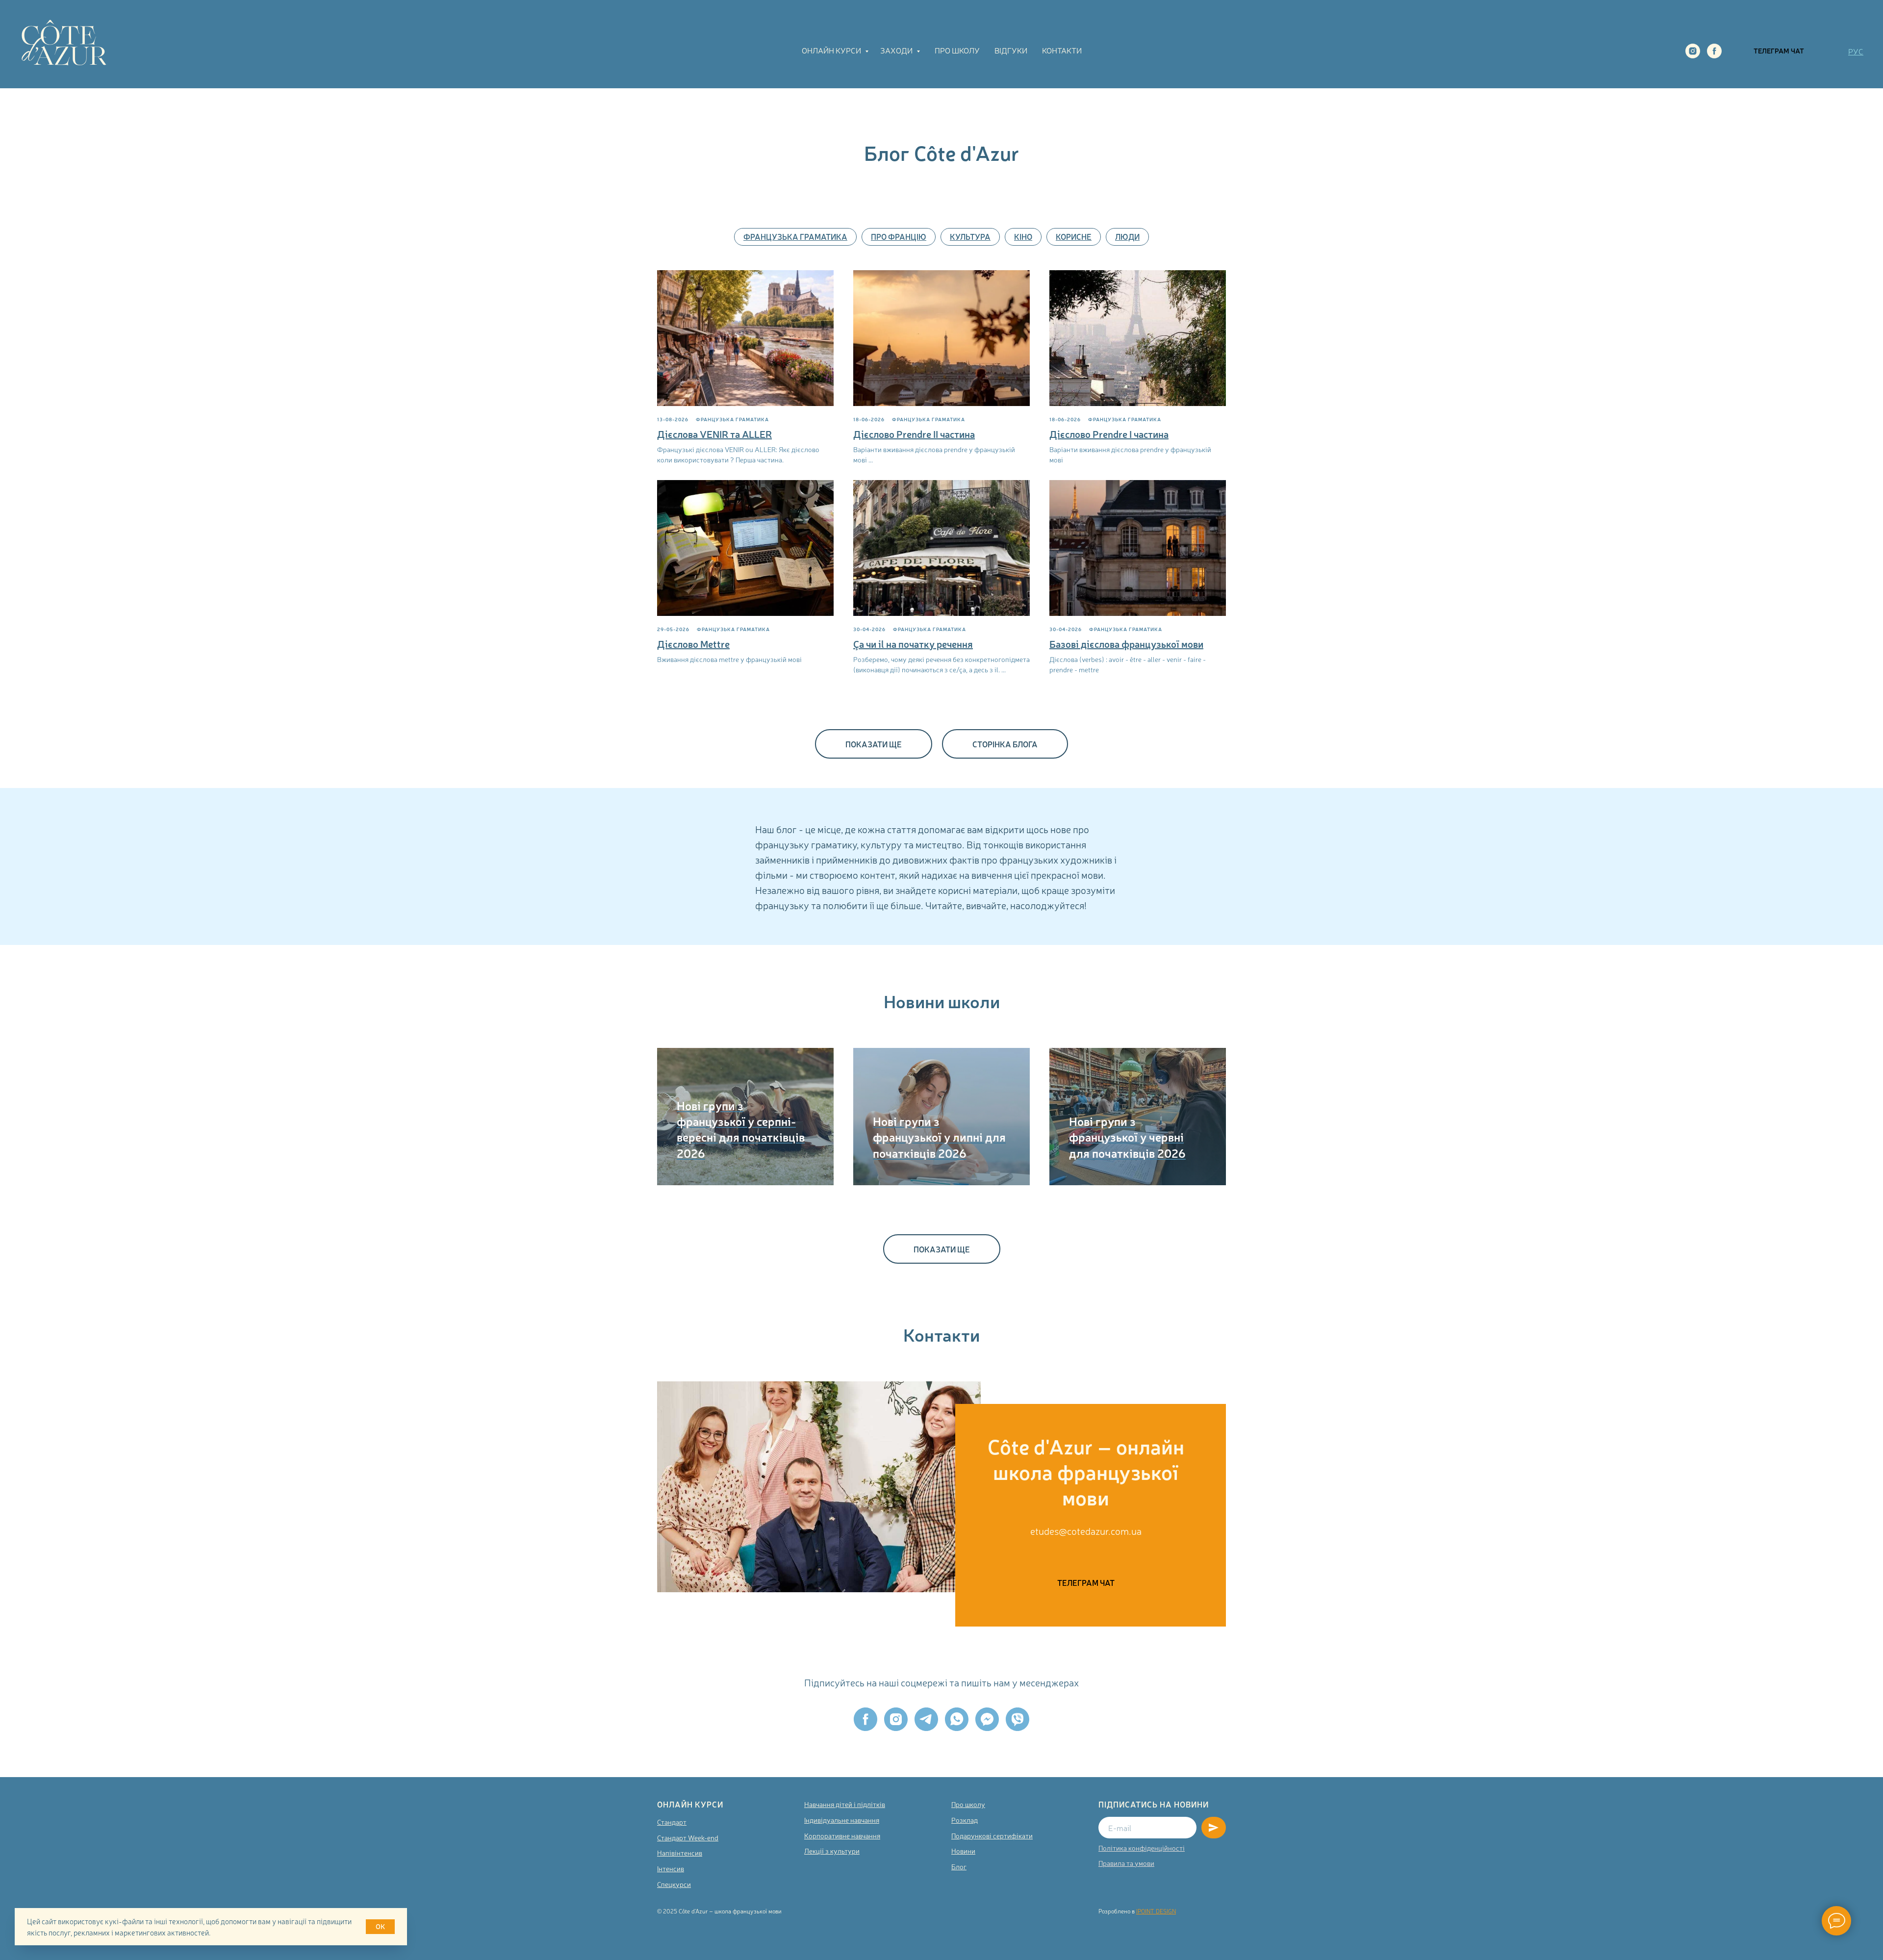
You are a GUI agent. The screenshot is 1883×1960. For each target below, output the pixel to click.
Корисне (1074, 236)
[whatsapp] (957, 1719)
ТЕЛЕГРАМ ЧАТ (1779, 51)
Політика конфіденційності (1142, 1848)
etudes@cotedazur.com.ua (1086, 1531)
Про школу (957, 50)
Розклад (965, 1820)
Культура (970, 236)
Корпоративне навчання (842, 1835)
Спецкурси (674, 1884)
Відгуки (1011, 50)
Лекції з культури (832, 1851)
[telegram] (926, 1719)
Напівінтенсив (680, 1853)
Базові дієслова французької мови (1126, 644)
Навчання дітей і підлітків (845, 1804)
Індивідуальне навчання (842, 1820)
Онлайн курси (832, 50)
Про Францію (899, 236)
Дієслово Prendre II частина (914, 434)
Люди (1127, 236)
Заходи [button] (897, 50)
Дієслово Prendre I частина (1109, 434)
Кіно (1023, 236)
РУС (1856, 51)
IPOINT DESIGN (1156, 1911)
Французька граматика (795, 236)
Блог (959, 1866)
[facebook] (1714, 51)
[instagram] (1693, 51)
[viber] (1018, 1719)
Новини (963, 1851)
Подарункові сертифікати (992, 1835)
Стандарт (672, 1822)
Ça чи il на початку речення (913, 644)
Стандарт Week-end (688, 1837)
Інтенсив (671, 1868)
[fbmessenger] (987, 1719)
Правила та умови (1126, 1863)
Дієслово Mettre (693, 644)
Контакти (1062, 50)
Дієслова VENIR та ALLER (714, 434)
